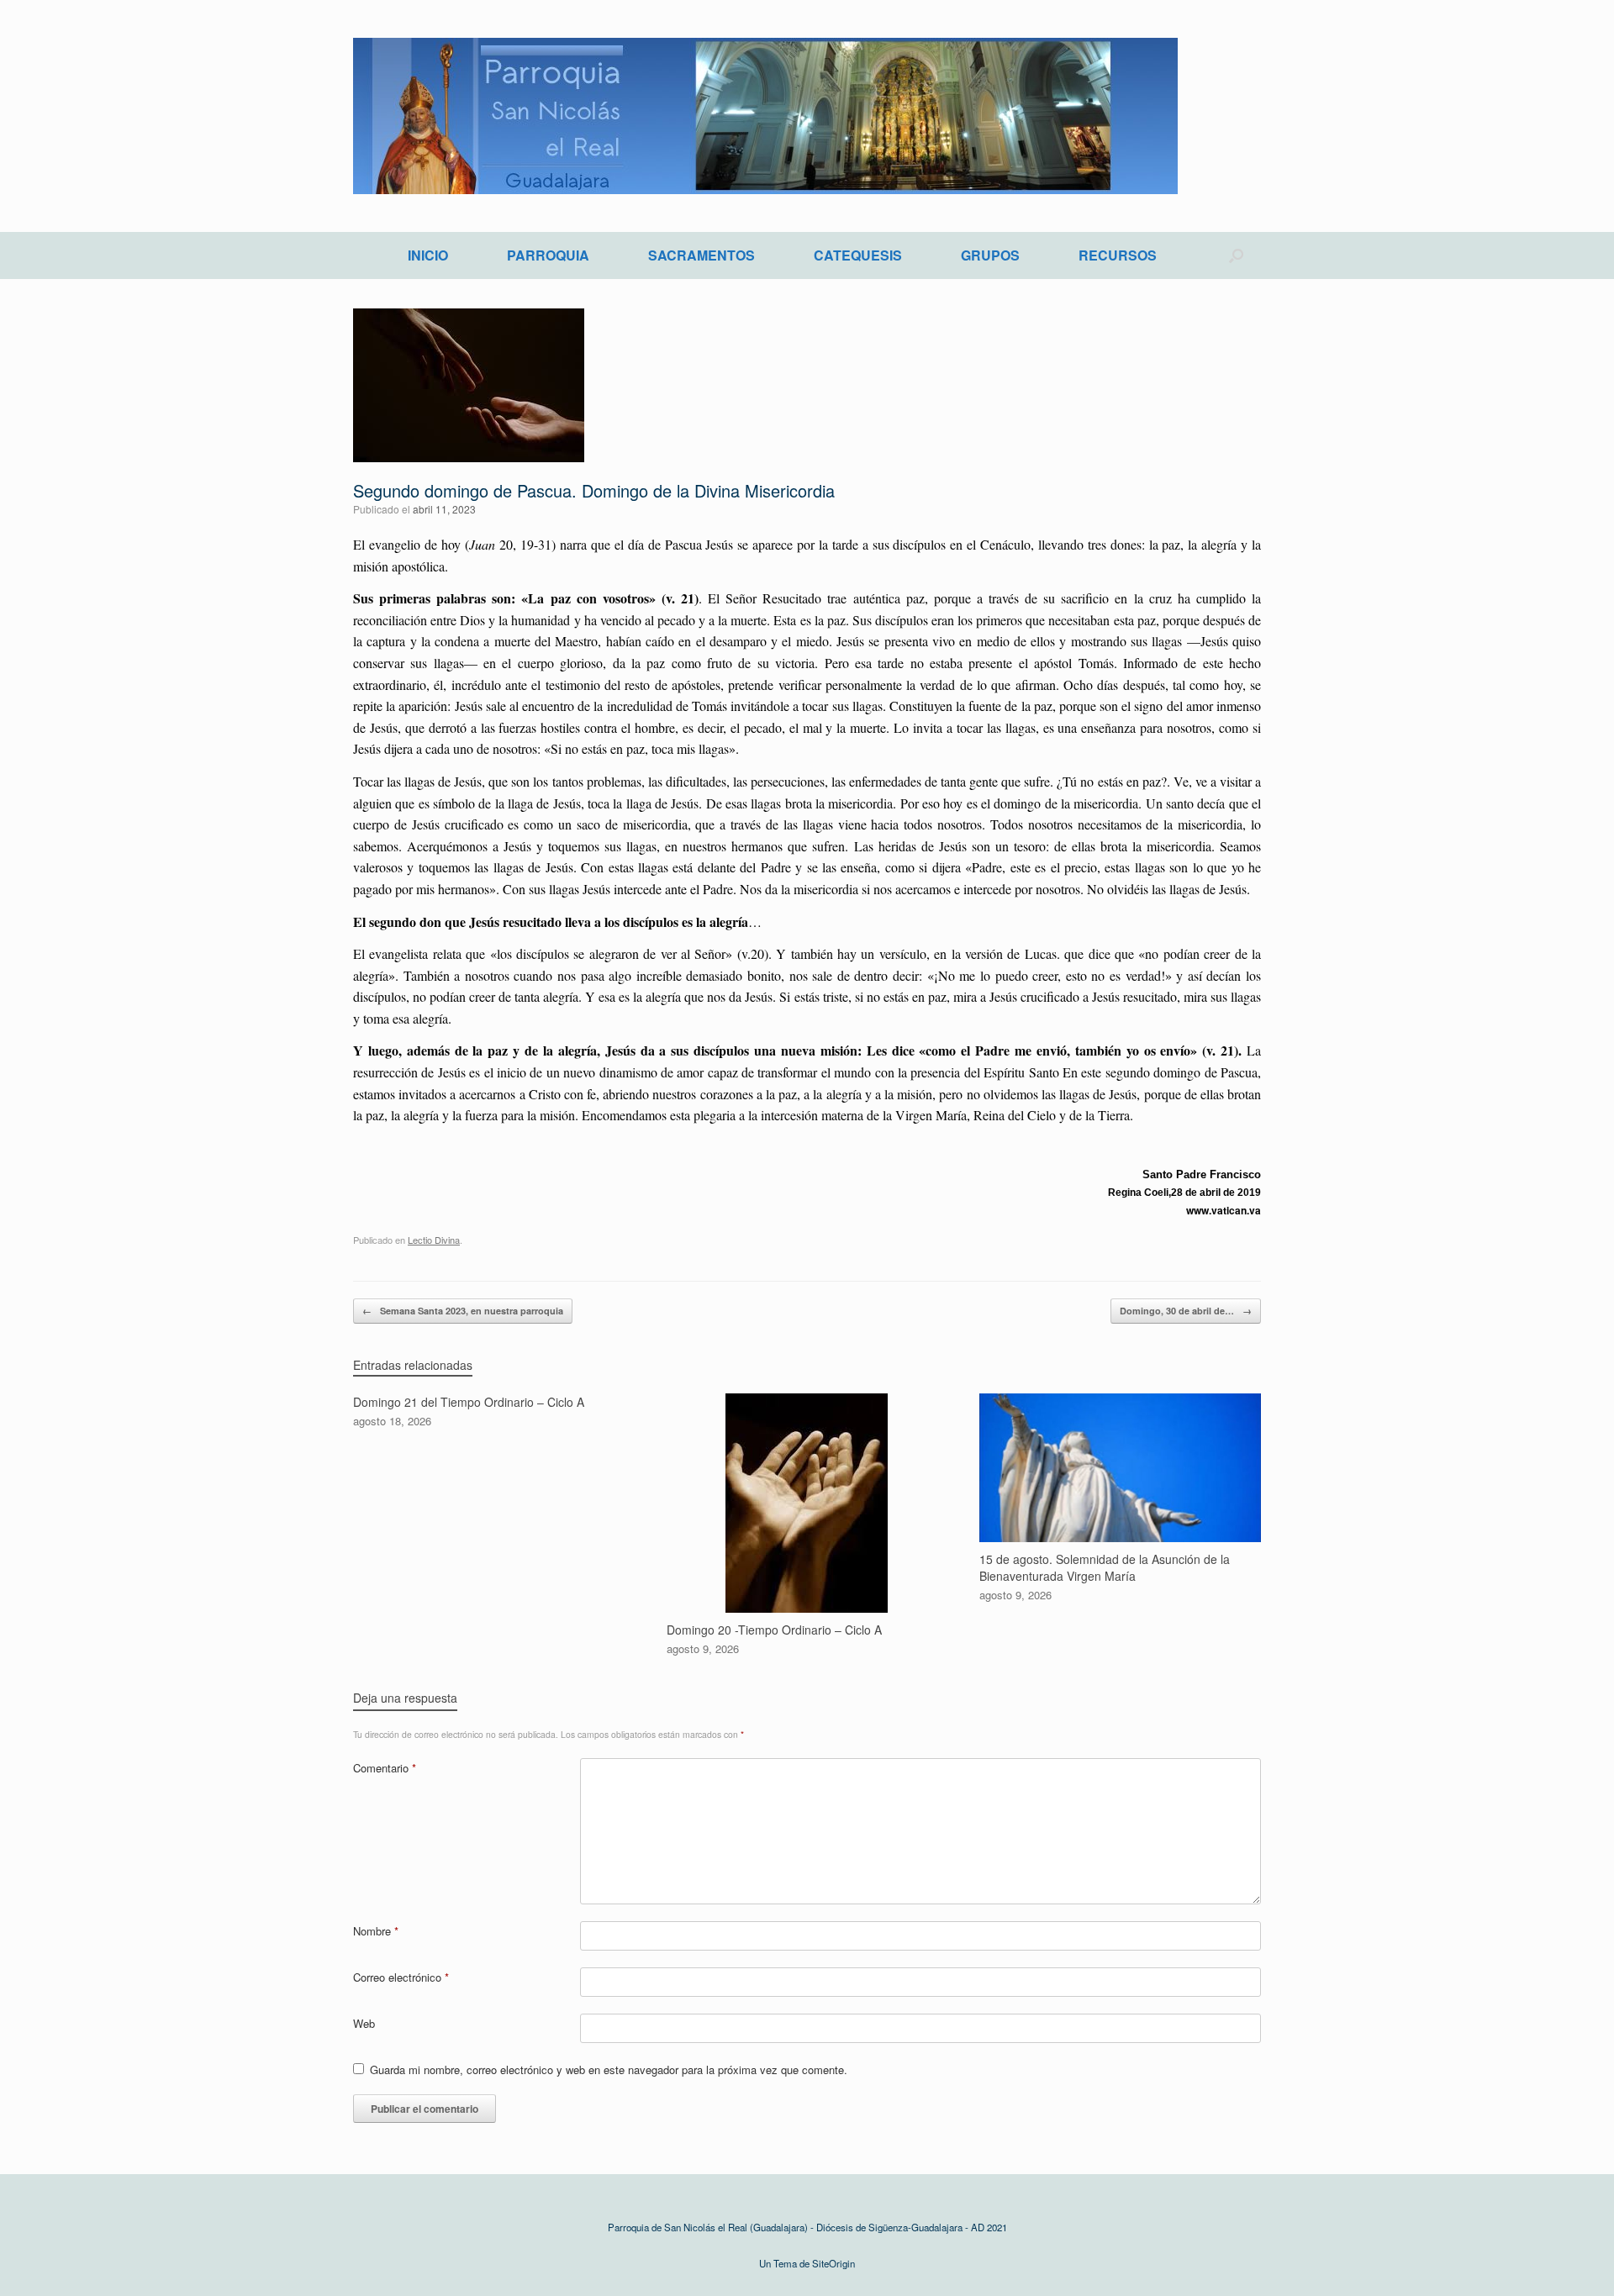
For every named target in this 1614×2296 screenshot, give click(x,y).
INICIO (428, 255)
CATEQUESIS (858, 255)
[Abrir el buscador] (1236, 255)
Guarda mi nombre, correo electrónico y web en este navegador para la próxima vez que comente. (609, 2070)
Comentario (385, 1768)
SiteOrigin (833, 2263)
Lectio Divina (434, 1240)
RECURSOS (1118, 255)
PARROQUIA (548, 255)
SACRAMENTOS (702, 255)
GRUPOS (990, 255)
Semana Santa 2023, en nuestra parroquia (463, 1311)
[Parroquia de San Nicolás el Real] (765, 116)
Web (364, 2023)
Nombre (376, 1931)
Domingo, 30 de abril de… (1186, 1311)
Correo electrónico (401, 1977)
